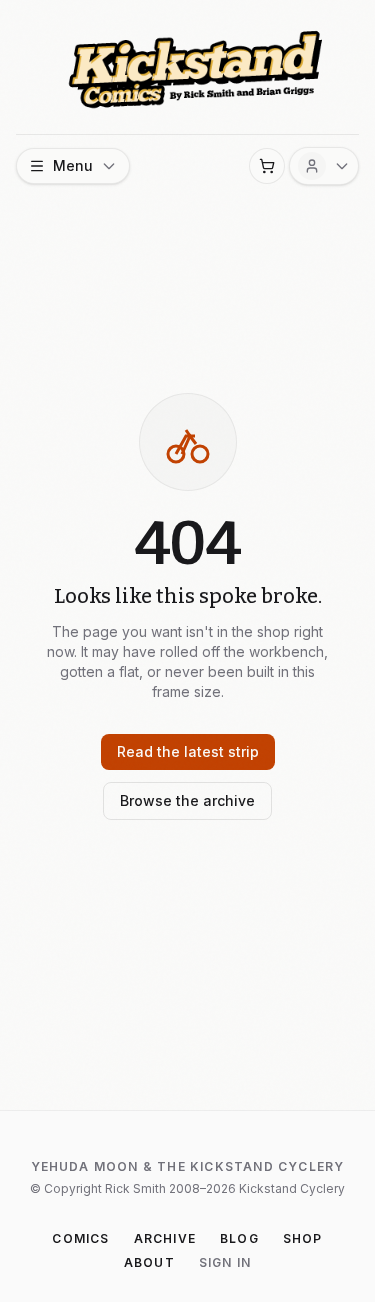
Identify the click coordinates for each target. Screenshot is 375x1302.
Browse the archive (187, 800)
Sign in (225, 1262)
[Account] (324, 166)
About (149, 1262)
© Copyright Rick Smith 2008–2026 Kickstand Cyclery (187, 1188)
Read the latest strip (188, 751)
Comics (80, 1238)
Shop (303, 1238)
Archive (165, 1238)
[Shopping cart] (267, 166)
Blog (239, 1238)
